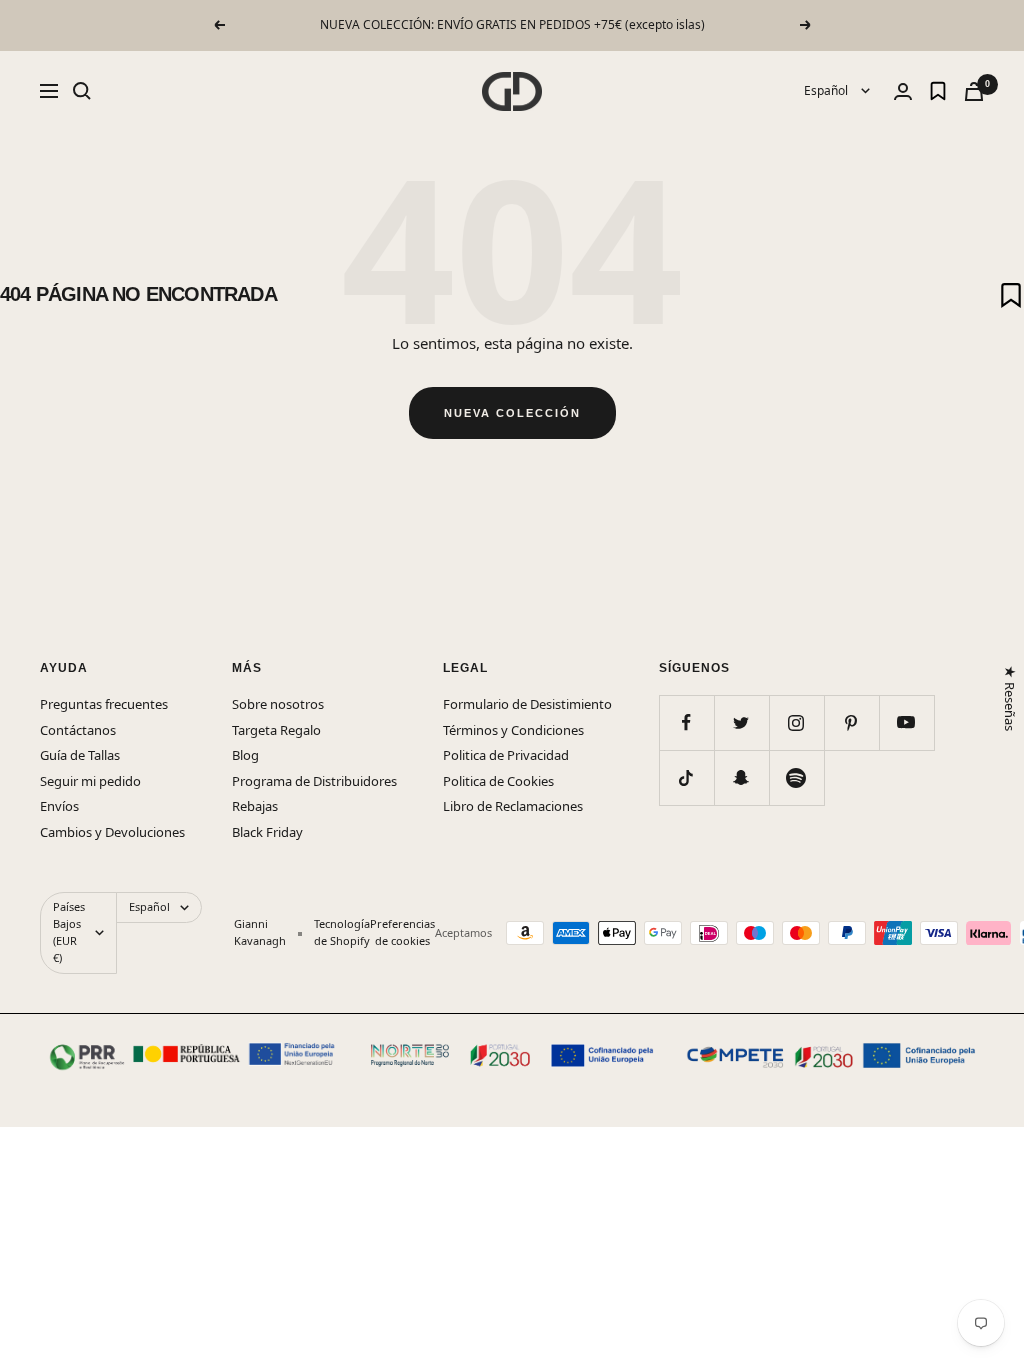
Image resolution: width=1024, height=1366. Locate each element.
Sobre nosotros (278, 704)
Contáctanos (78, 730)
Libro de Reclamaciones (513, 806)
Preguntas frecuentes (104, 704)
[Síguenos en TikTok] (686, 777)
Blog (245, 755)
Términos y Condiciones (513, 730)
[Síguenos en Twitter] (741, 722)
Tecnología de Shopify (342, 932)
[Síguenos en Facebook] (686, 722)
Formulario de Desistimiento (527, 704)
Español (827, 90)
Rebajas (255, 806)
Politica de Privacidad (506, 755)
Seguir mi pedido (90, 781)
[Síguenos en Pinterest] (851, 722)
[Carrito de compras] (974, 91)
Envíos (59, 806)
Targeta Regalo (276, 730)
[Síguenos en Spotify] (796, 777)
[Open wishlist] (938, 91)
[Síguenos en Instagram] (796, 722)
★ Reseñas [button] (1009, 698)
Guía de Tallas (80, 755)
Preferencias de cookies (402, 932)
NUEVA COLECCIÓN (512, 413)
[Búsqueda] (82, 91)
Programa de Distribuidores (314, 781)
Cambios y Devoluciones (112, 832)
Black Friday (267, 832)
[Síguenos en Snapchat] (741, 777)
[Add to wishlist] (1011, 295)
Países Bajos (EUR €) (69, 932)
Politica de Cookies (498, 781)
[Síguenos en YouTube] (906, 722)
